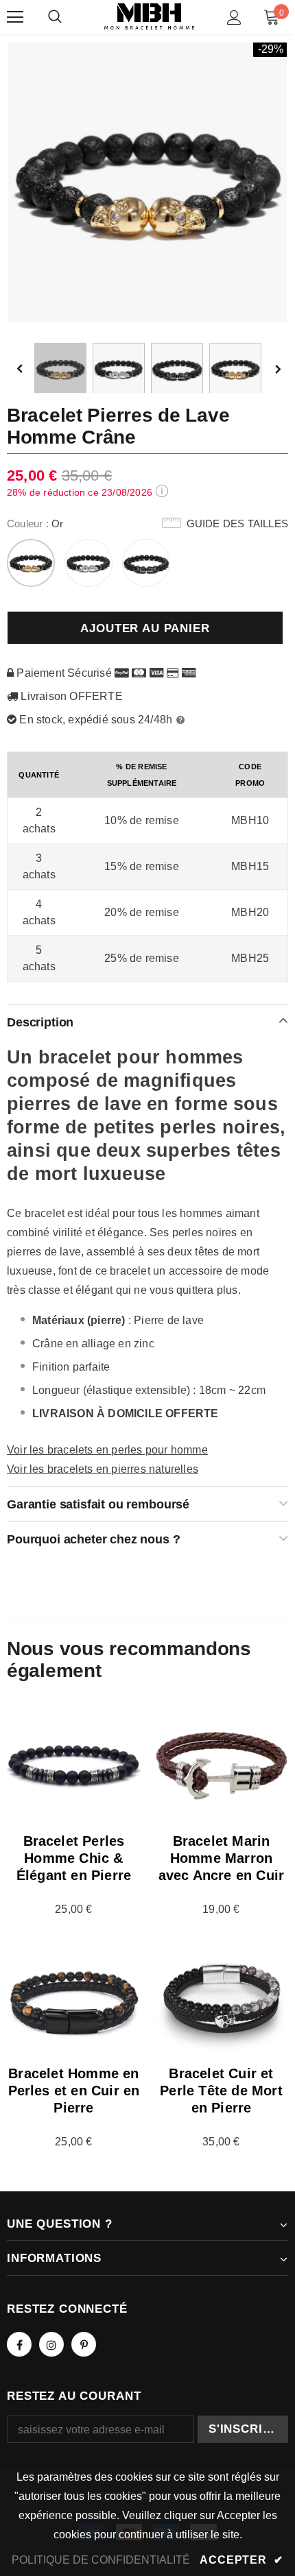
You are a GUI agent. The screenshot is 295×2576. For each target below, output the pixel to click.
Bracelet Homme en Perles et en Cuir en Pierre (74, 2091)
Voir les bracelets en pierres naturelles (103, 1469)
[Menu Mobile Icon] (15, 17)
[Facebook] (19, 2344)
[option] (147, 182)
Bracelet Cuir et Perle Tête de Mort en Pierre (221, 2091)
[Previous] (29, 369)
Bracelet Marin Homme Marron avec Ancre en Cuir (222, 1858)
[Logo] (149, 17)
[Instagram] (51, 2344)
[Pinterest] (84, 2344)
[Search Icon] (55, 17)
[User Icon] (234, 17)
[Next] (277, 369)
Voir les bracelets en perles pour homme (107, 1450)
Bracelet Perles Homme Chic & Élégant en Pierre (74, 1858)
